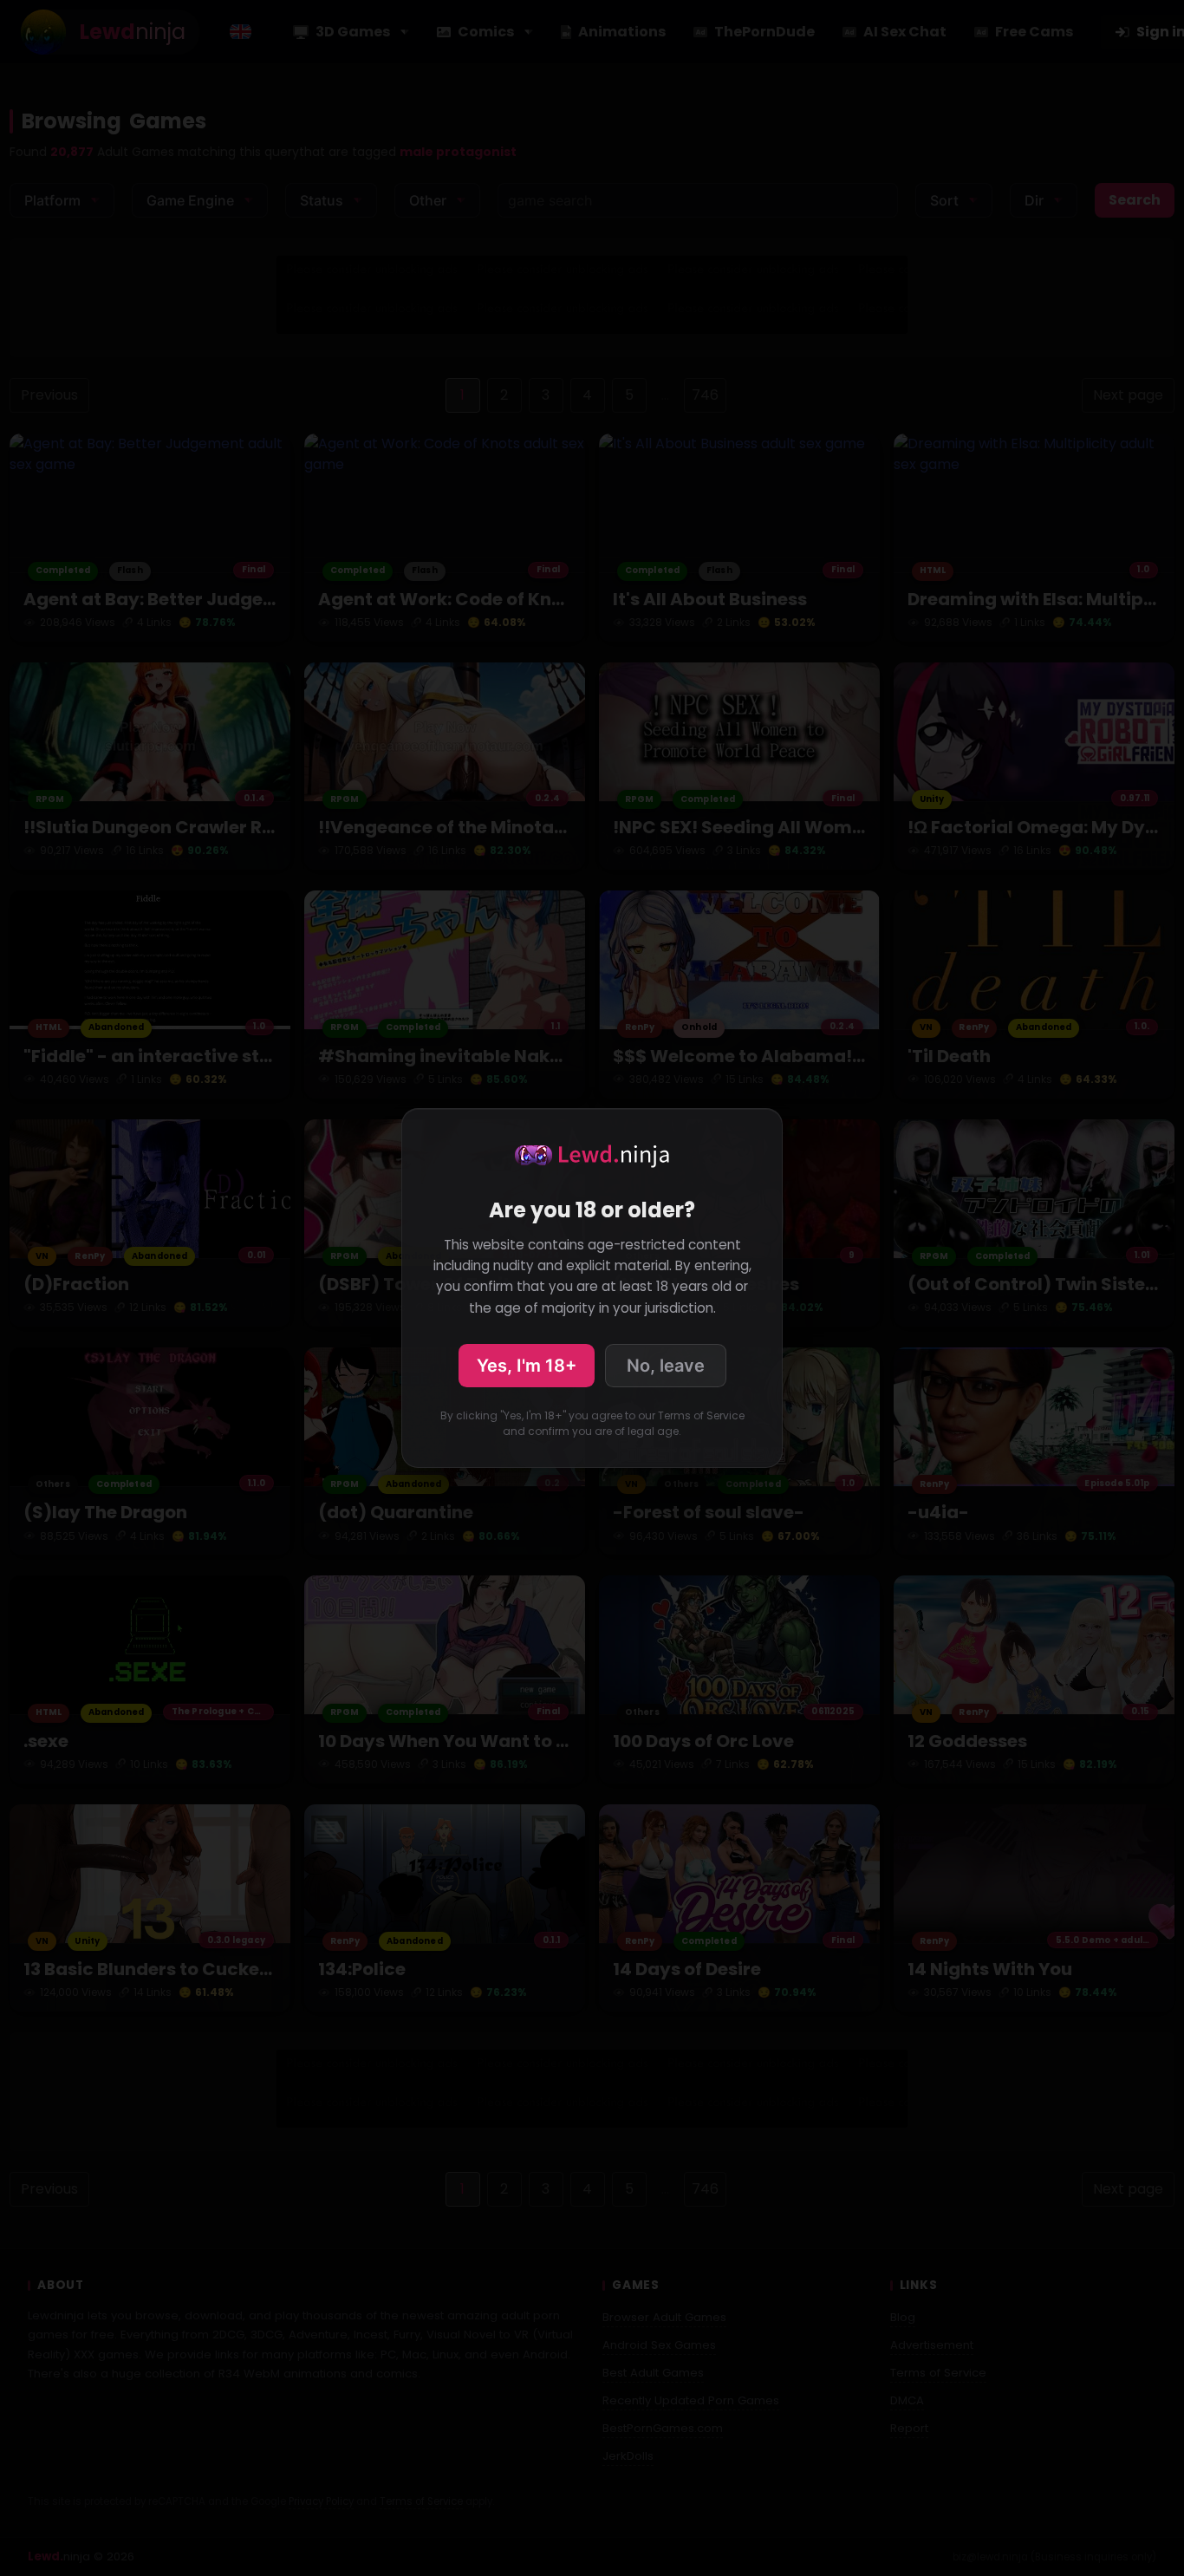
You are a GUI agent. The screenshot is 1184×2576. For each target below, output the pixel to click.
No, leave (666, 1366)
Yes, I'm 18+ (527, 1366)
